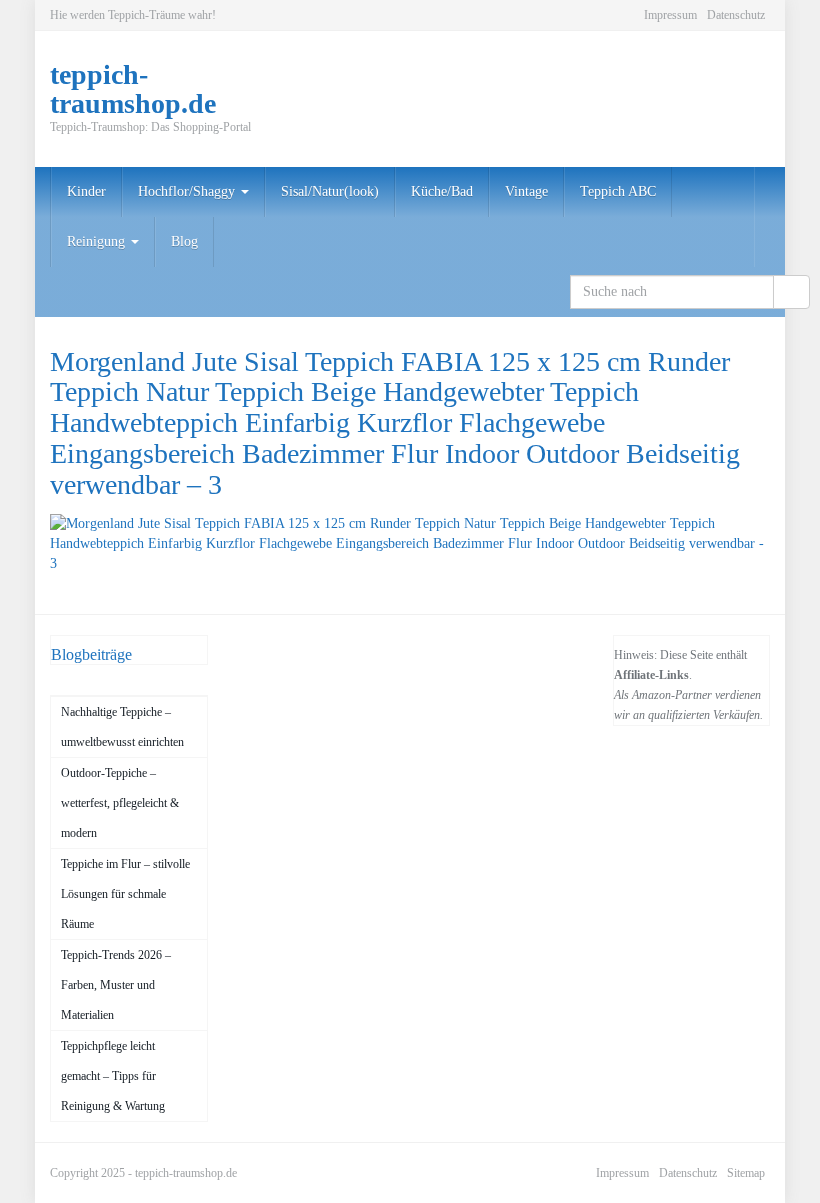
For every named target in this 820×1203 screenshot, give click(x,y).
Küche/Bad (442, 191)
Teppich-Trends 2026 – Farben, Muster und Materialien (116, 985)
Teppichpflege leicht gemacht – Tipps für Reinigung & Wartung (113, 1076)
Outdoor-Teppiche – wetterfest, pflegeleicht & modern (120, 803)
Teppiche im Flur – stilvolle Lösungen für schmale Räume (125, 894)
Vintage (526, 191)
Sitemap (746, 1173)
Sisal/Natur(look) (330, 191)
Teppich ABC (618, 191)
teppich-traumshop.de (186, 1173)
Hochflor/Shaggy (188, 191)
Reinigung (98, 241)
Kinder (86, 191)
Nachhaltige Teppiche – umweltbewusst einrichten (122, 727)
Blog (184, 241)
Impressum (670, 15)
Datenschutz (736, 15)
